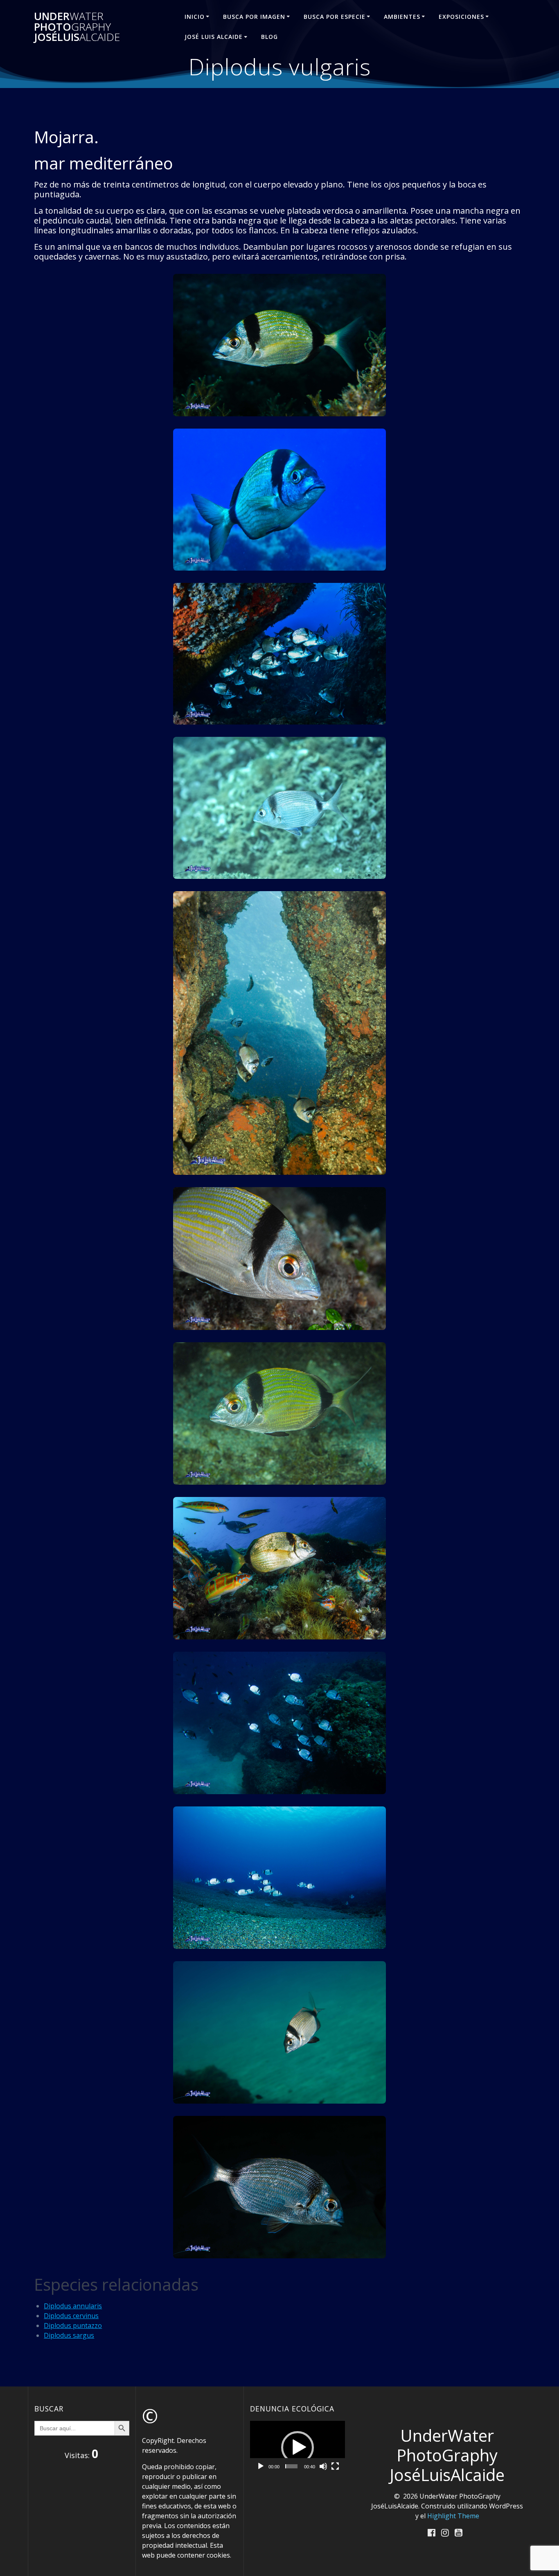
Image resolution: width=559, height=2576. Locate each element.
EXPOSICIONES (461, 17)
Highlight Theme (453, 2516)
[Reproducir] (261, 2466)
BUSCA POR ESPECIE (335, 17)
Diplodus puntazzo (73, 2325)
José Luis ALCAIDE (214, 37)
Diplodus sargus (69, 2335)
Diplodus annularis (73, 2306)
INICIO (195, 17)
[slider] (291, 2466)
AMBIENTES (402, 17)
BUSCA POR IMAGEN (254, 17)
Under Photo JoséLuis (77, 27)
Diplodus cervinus (71, 2316)
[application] (298, 2448)
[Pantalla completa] (335, 2466)
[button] (298, 2447)
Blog (269, 37)
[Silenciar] (323, 2466)
